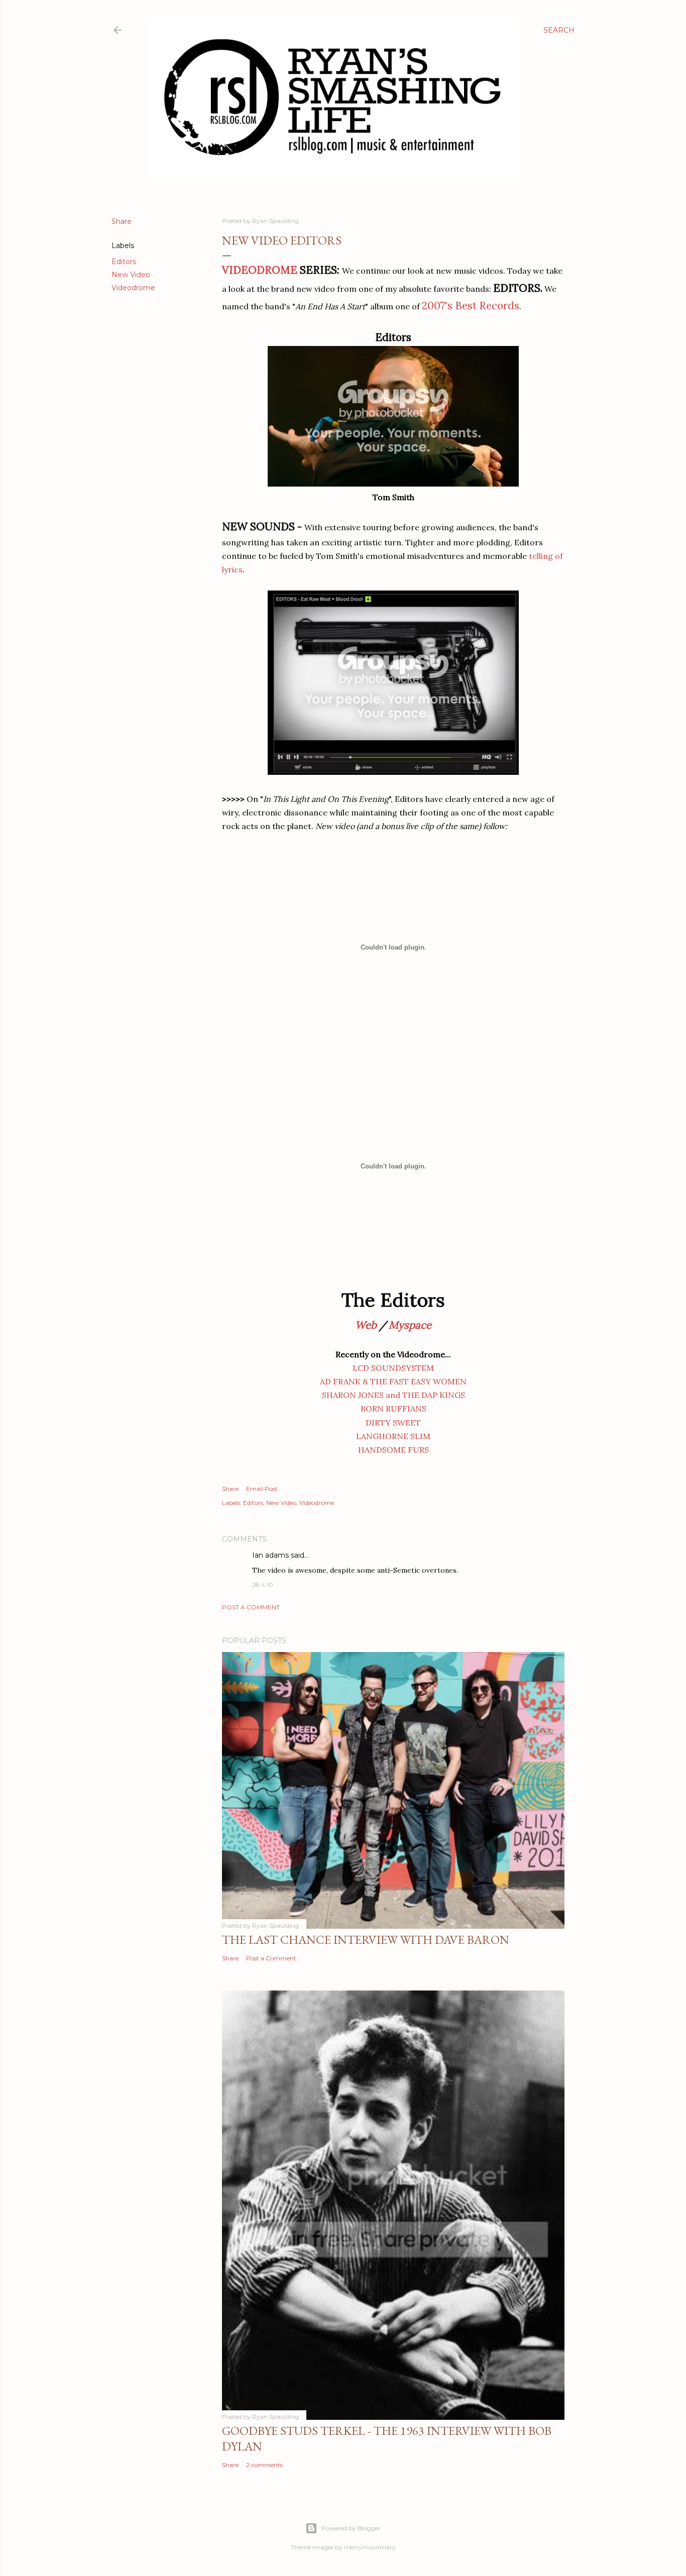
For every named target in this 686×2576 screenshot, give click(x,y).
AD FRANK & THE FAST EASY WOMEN (393, 1381)
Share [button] (122, 221)
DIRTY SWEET (393, 1423)
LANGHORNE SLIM (393, 1436)
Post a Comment (251, 1607)
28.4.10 (263, 1585)
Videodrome (133, 288)
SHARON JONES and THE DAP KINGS (393, 1395)
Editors (124, 262)
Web (366, 1325)
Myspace (410, 1325)
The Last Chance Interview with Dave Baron (366, 1940)
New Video (131, 275)
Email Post (262, 1489)
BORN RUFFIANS (393, 1409)
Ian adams (270, 1555)
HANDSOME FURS (393, 1450)
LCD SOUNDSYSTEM (393, 1368)
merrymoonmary (370, 2547)
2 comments (264, 2465)
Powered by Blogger (351, 2528)
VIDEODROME (260, 270)
